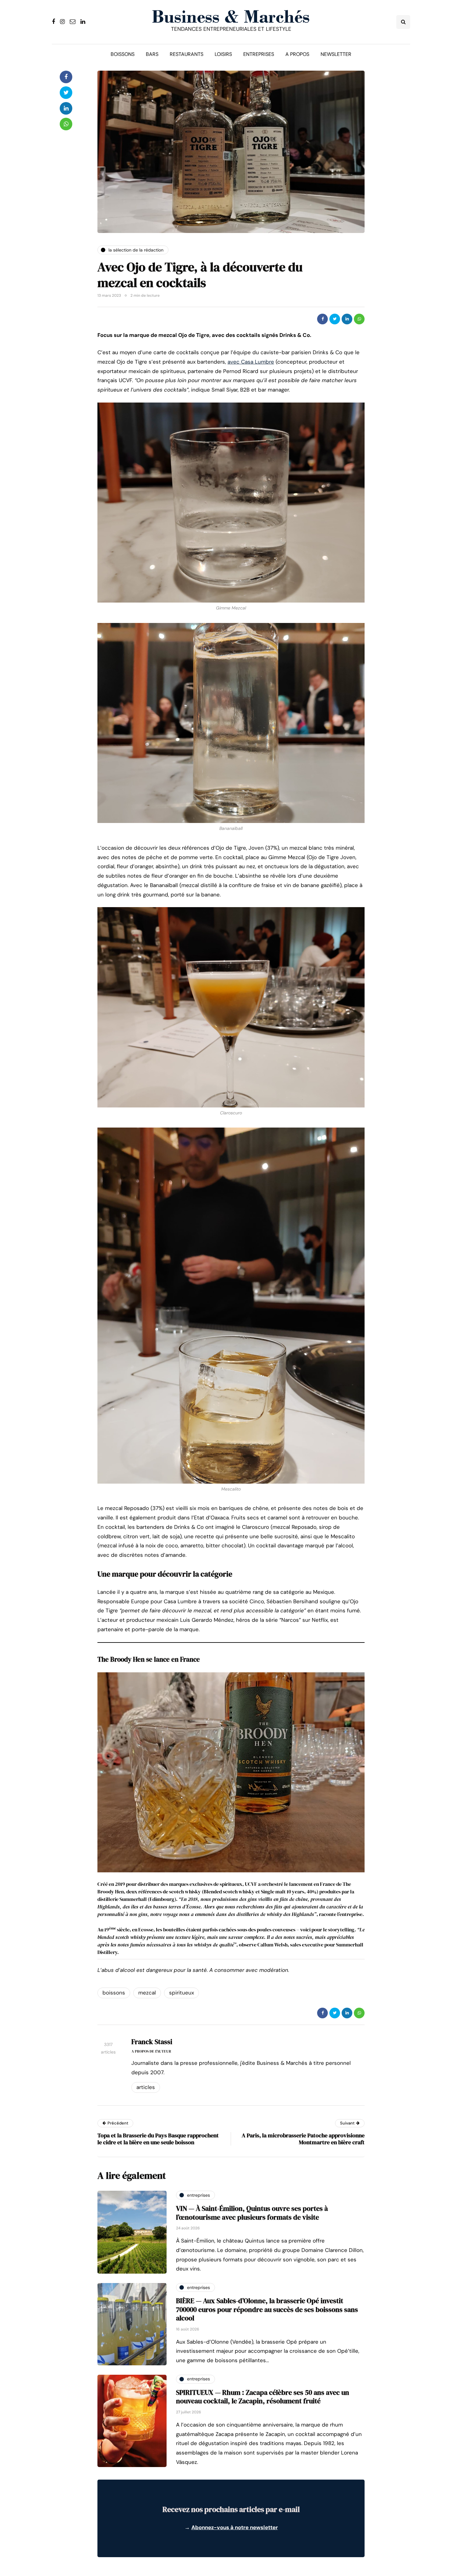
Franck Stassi (152, 2042)
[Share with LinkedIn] (347, 319)
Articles (146, 2087)
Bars (152, 54)
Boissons (123, 54)
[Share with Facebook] (322, 319)
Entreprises (259, 54)
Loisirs (223, 54)
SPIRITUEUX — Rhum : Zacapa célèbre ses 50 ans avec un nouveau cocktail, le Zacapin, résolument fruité (263, 2397)
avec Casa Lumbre (251, 362)
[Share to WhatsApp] (359, 319)
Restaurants (187, 54)
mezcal (147, 1993)
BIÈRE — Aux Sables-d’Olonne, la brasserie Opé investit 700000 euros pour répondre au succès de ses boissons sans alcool (267, 2309)
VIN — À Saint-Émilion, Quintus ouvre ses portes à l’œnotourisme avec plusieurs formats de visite (252, 2213)
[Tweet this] (335, 319)
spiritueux (181, 1993)
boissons (114, 1993)
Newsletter (336, 54)
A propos (297, 54)
